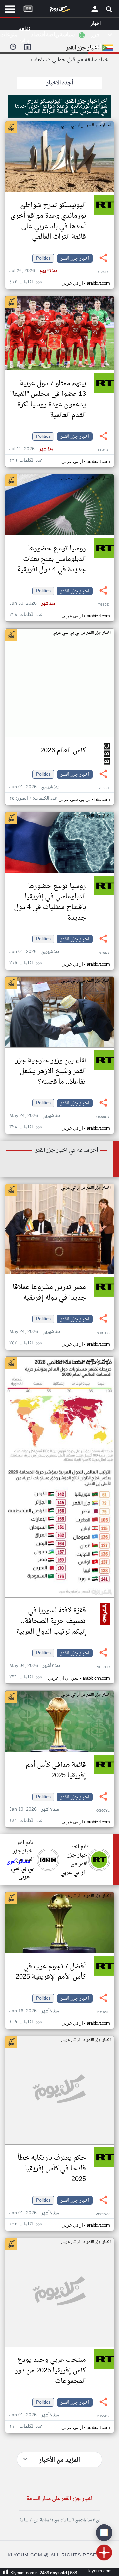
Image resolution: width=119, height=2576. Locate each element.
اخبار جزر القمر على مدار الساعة (59, 2499)
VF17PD (103, 1667)
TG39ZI (104, 605)
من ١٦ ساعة (29, 2520)
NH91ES (103, 1333)
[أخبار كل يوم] (59, 10)
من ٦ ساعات (70, 2520)
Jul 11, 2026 (31, 449)
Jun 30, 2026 (32, 604)
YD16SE (103, 2012)
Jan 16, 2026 (34, 2011)
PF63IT (104, 789)
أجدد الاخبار (60, 83)
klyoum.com (100, 2571)
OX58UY (103, 1117)
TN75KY (103, 953)
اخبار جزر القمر (75, 258)
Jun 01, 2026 (34, 787)
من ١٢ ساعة (49, 2520)
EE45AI (104, 451)
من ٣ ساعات (90, 2520)
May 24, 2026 (35, 1116)
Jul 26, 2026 (33, 271)
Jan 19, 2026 (34, 1810)
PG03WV (103, 2214)
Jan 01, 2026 (34, 2213)
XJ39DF (104, 272)
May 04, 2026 (35, 1666)
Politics (43, 258)
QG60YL (103, 1811)
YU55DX (103, 2416)
